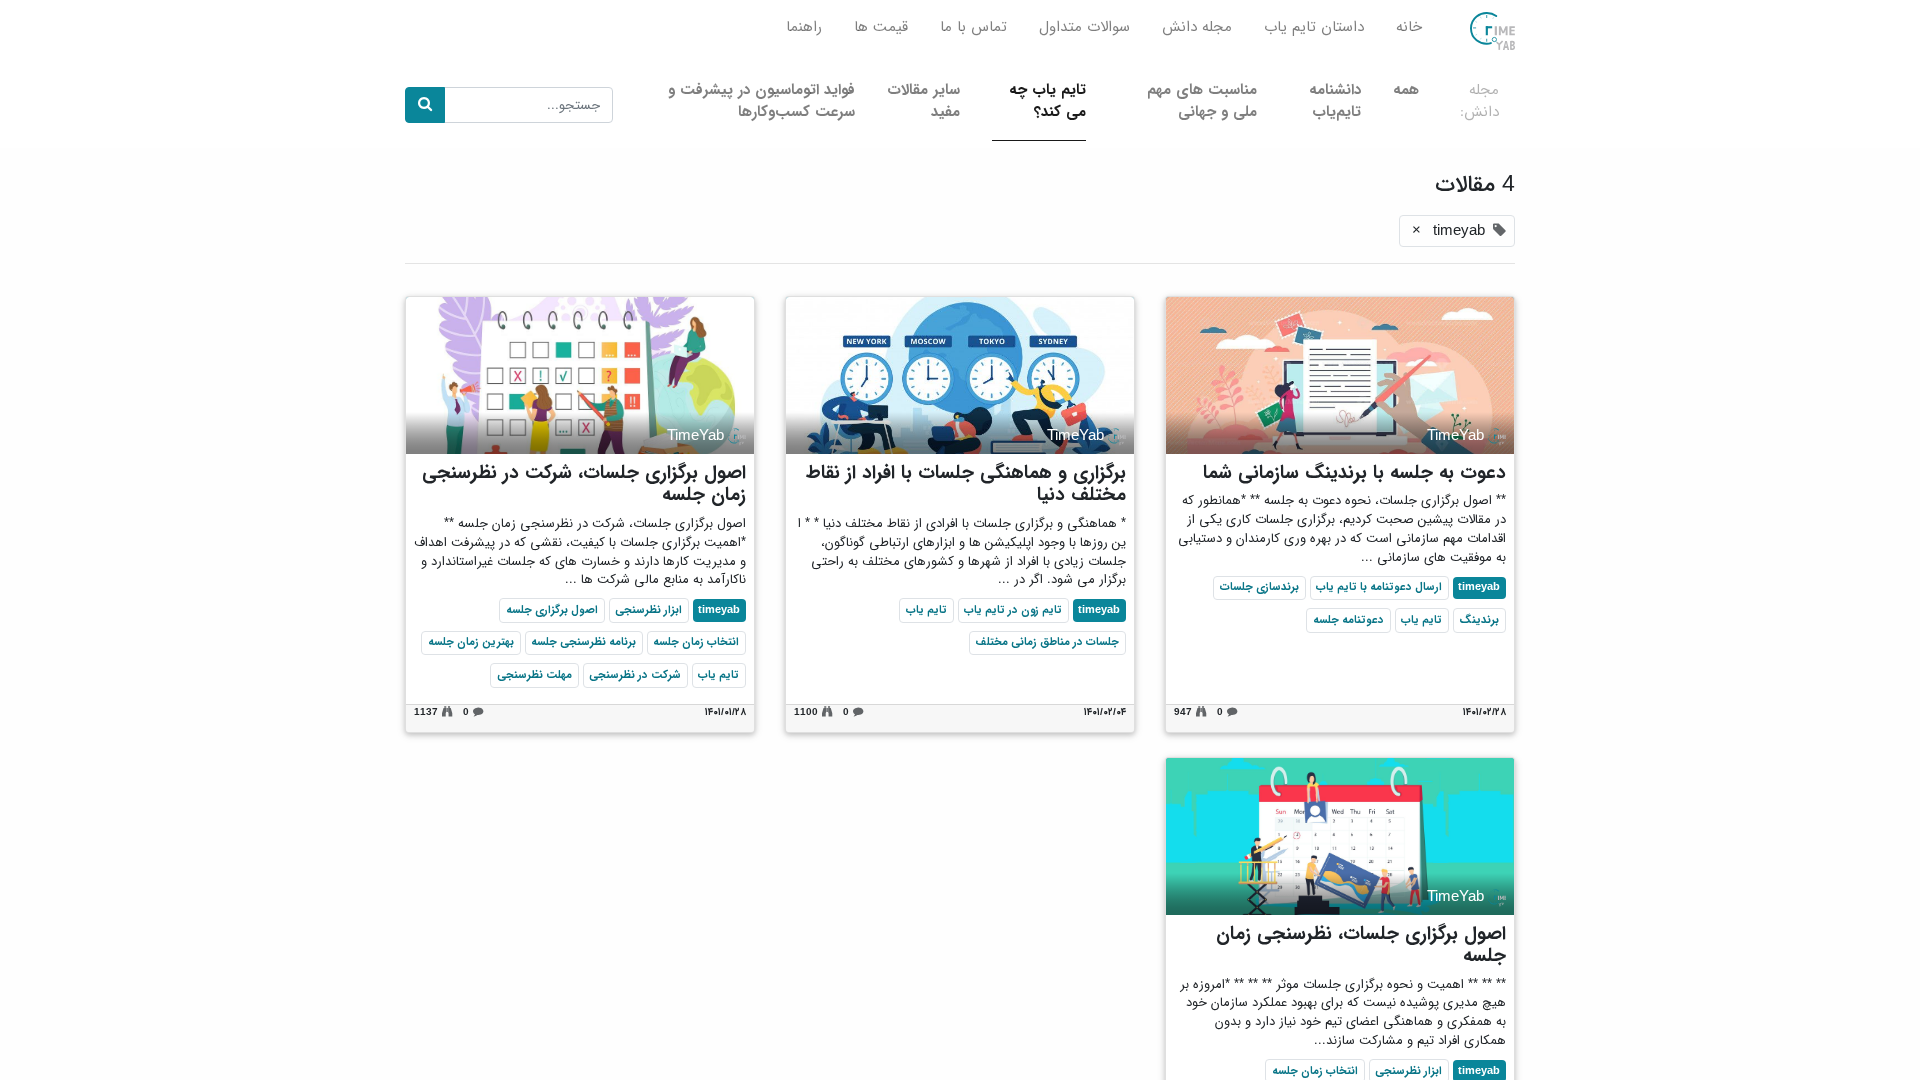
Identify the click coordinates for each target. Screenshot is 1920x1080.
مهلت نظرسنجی (534, 675)
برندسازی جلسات (1259, 587)
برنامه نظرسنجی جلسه (583, 642)
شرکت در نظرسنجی (635, 675)
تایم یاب (1421, 620)
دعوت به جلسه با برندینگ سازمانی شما (1354, 473)
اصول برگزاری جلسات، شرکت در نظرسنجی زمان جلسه (584, 484)
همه (1406, 90)
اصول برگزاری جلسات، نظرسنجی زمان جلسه (1361, 945)
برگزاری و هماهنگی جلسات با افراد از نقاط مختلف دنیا (966, 484)
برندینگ (1479, 620)
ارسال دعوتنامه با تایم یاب (1379, 587)
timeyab (1479, 587)
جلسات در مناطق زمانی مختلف (1047, 642)
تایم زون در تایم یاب (1013, 610)
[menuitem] (1409, 31)
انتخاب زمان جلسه (696, 642)
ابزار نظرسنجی (648, 610)
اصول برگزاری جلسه (552, 610)
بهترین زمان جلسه (471, 642)
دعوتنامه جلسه (1348, 620)
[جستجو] (425, 105)
